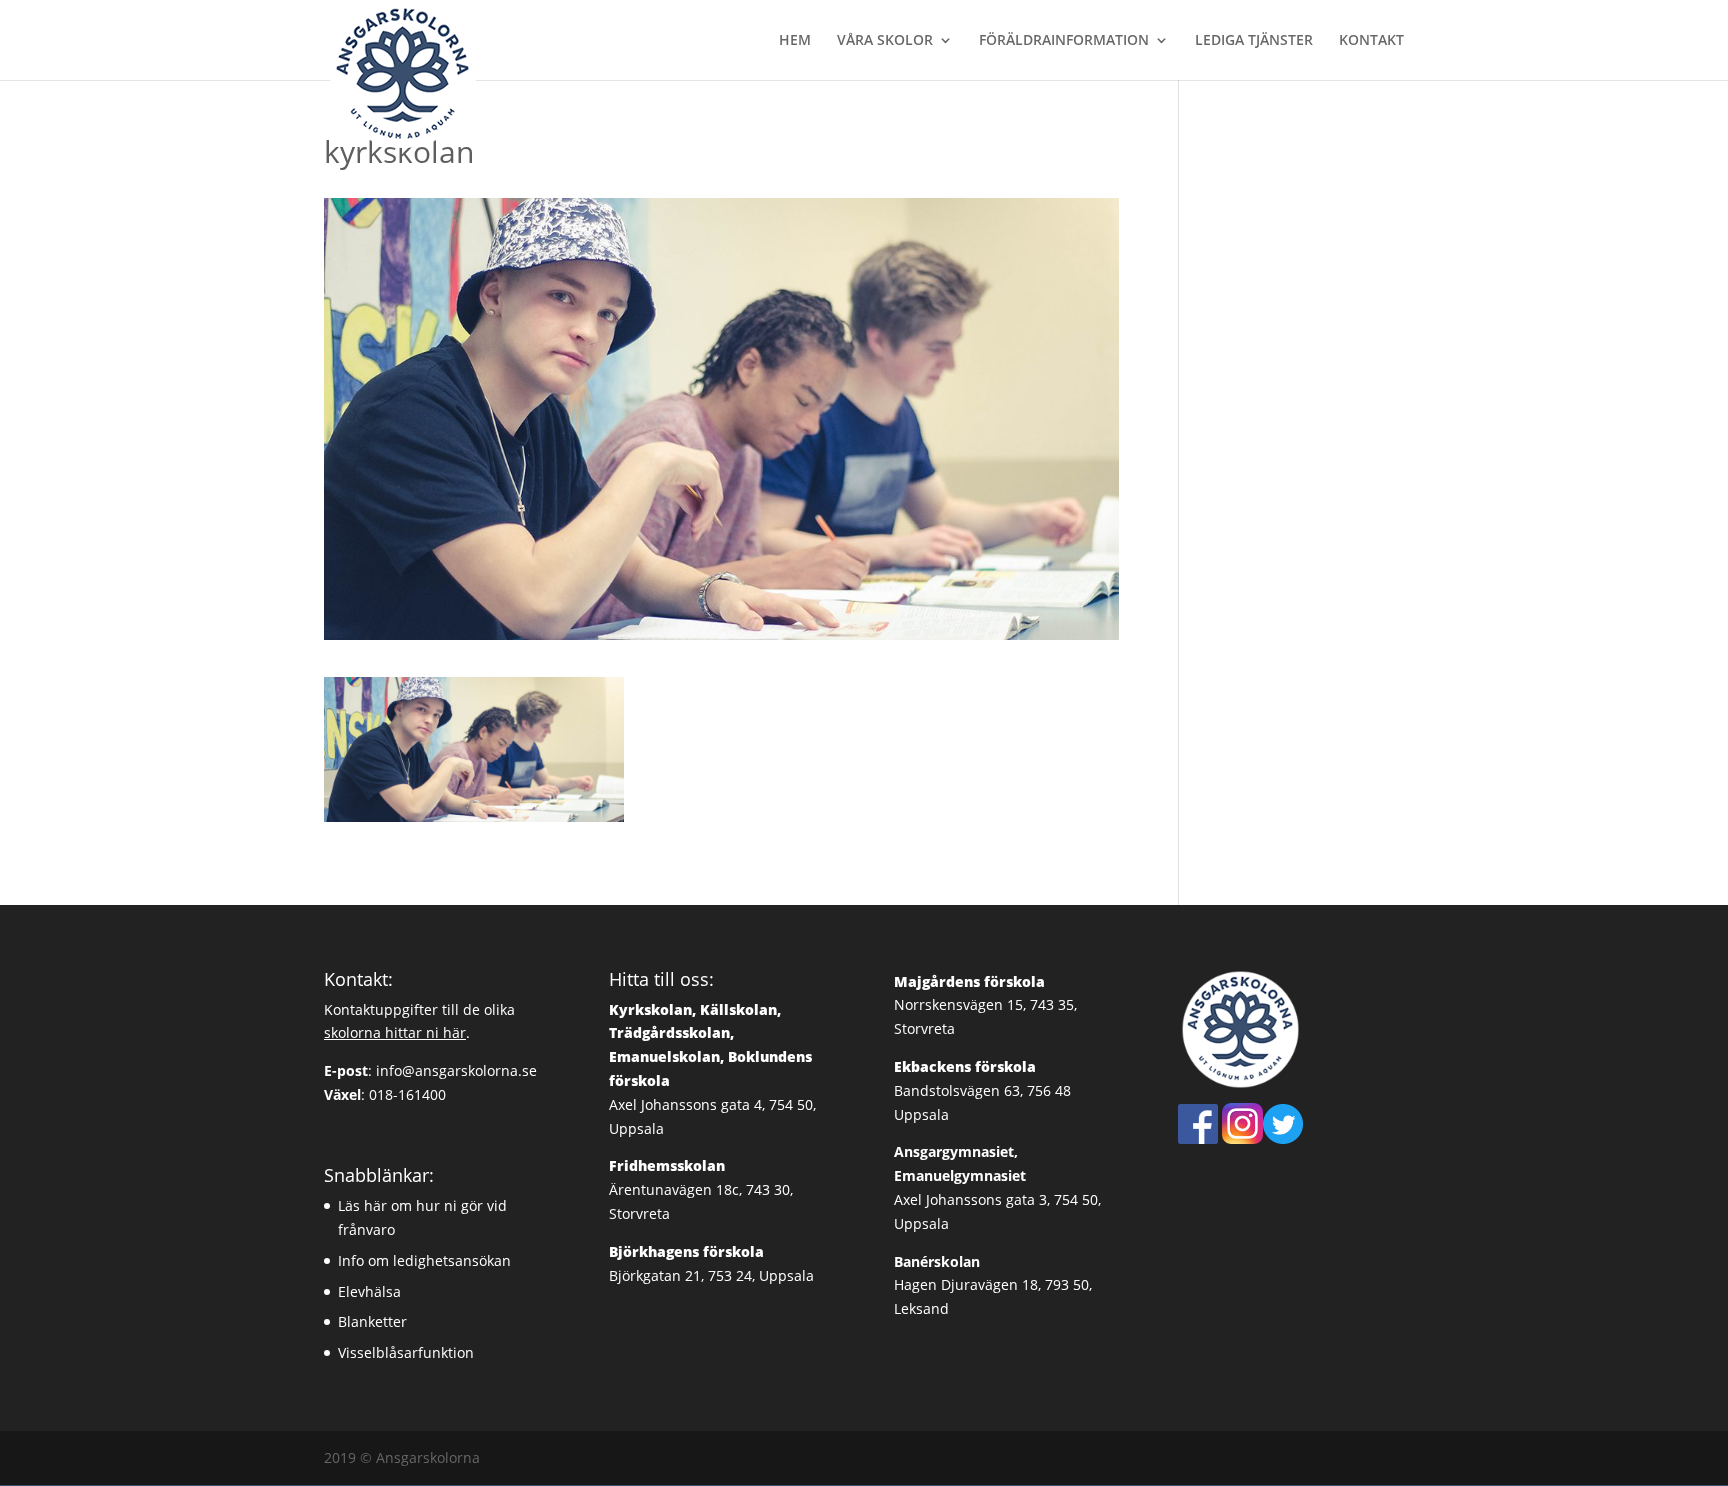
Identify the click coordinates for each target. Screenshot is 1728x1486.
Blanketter (372, 1321)
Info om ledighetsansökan (424, 1260)
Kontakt (1371, 41)
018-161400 (407, 1094)
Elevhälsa (369, 1291)
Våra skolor (885, 41)
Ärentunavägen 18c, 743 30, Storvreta (701, 1189)
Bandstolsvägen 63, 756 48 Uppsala (982, 1090)
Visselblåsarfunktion (406, 1352)
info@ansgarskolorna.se (456, 1070)
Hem (795, 41)
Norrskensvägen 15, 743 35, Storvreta (985, 1005)
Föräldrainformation (1064, 41)
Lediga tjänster (1254, 41)
